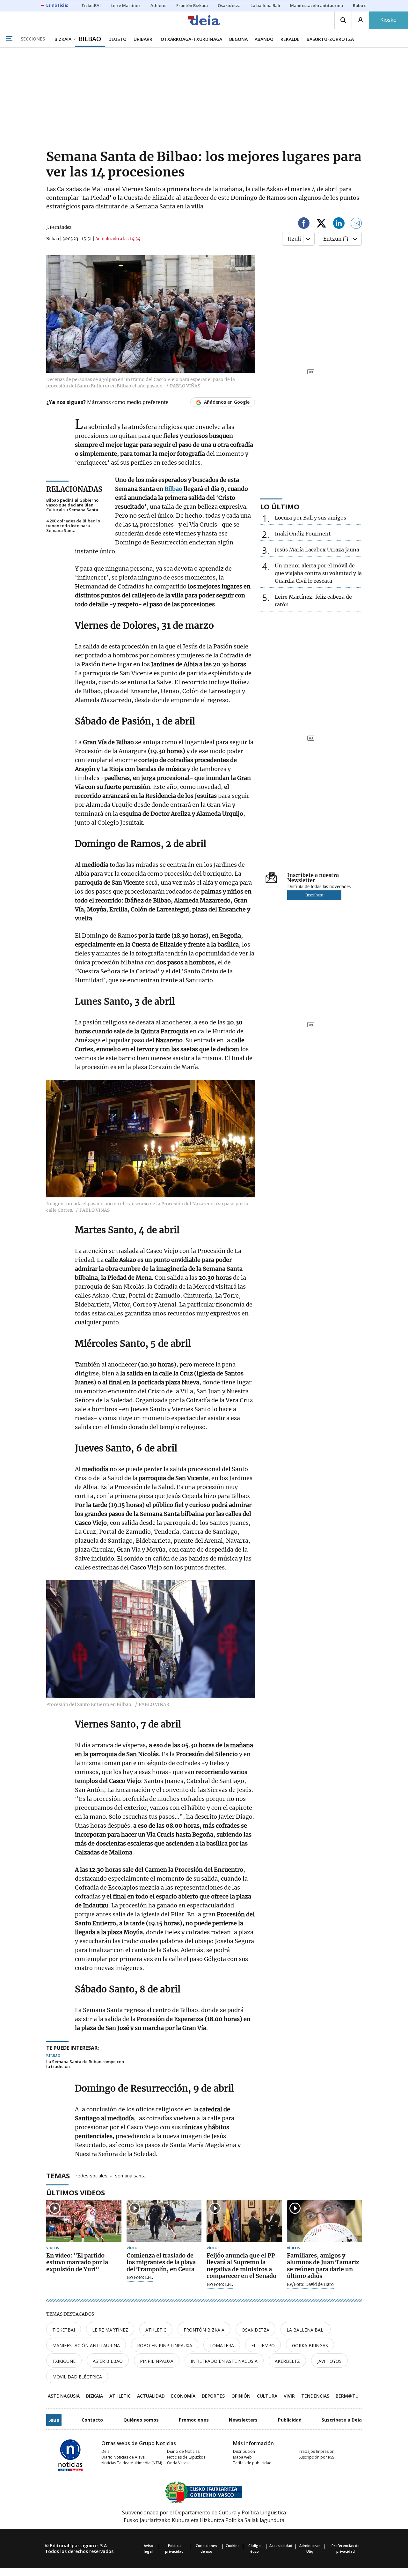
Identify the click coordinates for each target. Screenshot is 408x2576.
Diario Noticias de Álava (123, 2457)
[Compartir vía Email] (356, 224)
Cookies (233, 2546)
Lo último (280, 506)
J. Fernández (59, 227)
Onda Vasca (178, 2463)
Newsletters (243, 2420)
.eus (54, 2420)
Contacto (92, 2420)
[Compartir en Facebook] (304, 224)
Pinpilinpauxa (157, 2361)
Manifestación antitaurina (86, 2345)
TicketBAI (64, 2330)
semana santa (130, 2175)
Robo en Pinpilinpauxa (165, 2345)
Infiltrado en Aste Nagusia (224, 2361)
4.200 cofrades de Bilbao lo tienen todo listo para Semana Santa (73, 526)
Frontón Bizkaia (204, 2330)
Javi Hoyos (329, 2361)
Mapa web (242, 2457)
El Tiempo (263, 2345)
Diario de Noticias (183, 2451)
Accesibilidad (281, 2546)
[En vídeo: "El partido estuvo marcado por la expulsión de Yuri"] (84, 2221)
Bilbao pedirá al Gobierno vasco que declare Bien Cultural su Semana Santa (72, 505)
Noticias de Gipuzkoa (186, 2457)
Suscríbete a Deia (342, 2420)
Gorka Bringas (310, 2345)
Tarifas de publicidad (252, 2463)
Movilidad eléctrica (77, 2377)
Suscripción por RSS (316, 2457)
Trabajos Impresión (317, 2451)
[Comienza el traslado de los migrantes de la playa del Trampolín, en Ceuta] (164, 2221)
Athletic (156, 2330)
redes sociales (91, 2175)
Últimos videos (76, 2192)
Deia (106, 2451)
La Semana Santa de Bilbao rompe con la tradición (85, 2064)
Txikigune (64, 2361)
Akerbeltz (287, 2361)
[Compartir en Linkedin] (339, 224)
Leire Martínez (110, 2330)
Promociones (194, 2420)
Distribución (244, 2451)
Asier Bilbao (108, 2361)
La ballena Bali (306, 2330)
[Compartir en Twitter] (321, 224)
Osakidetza (255, 2330)
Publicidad (290, 2420)
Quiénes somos (141, 2420)
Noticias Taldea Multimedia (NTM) (132, 2463)
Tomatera (222, 2345)
